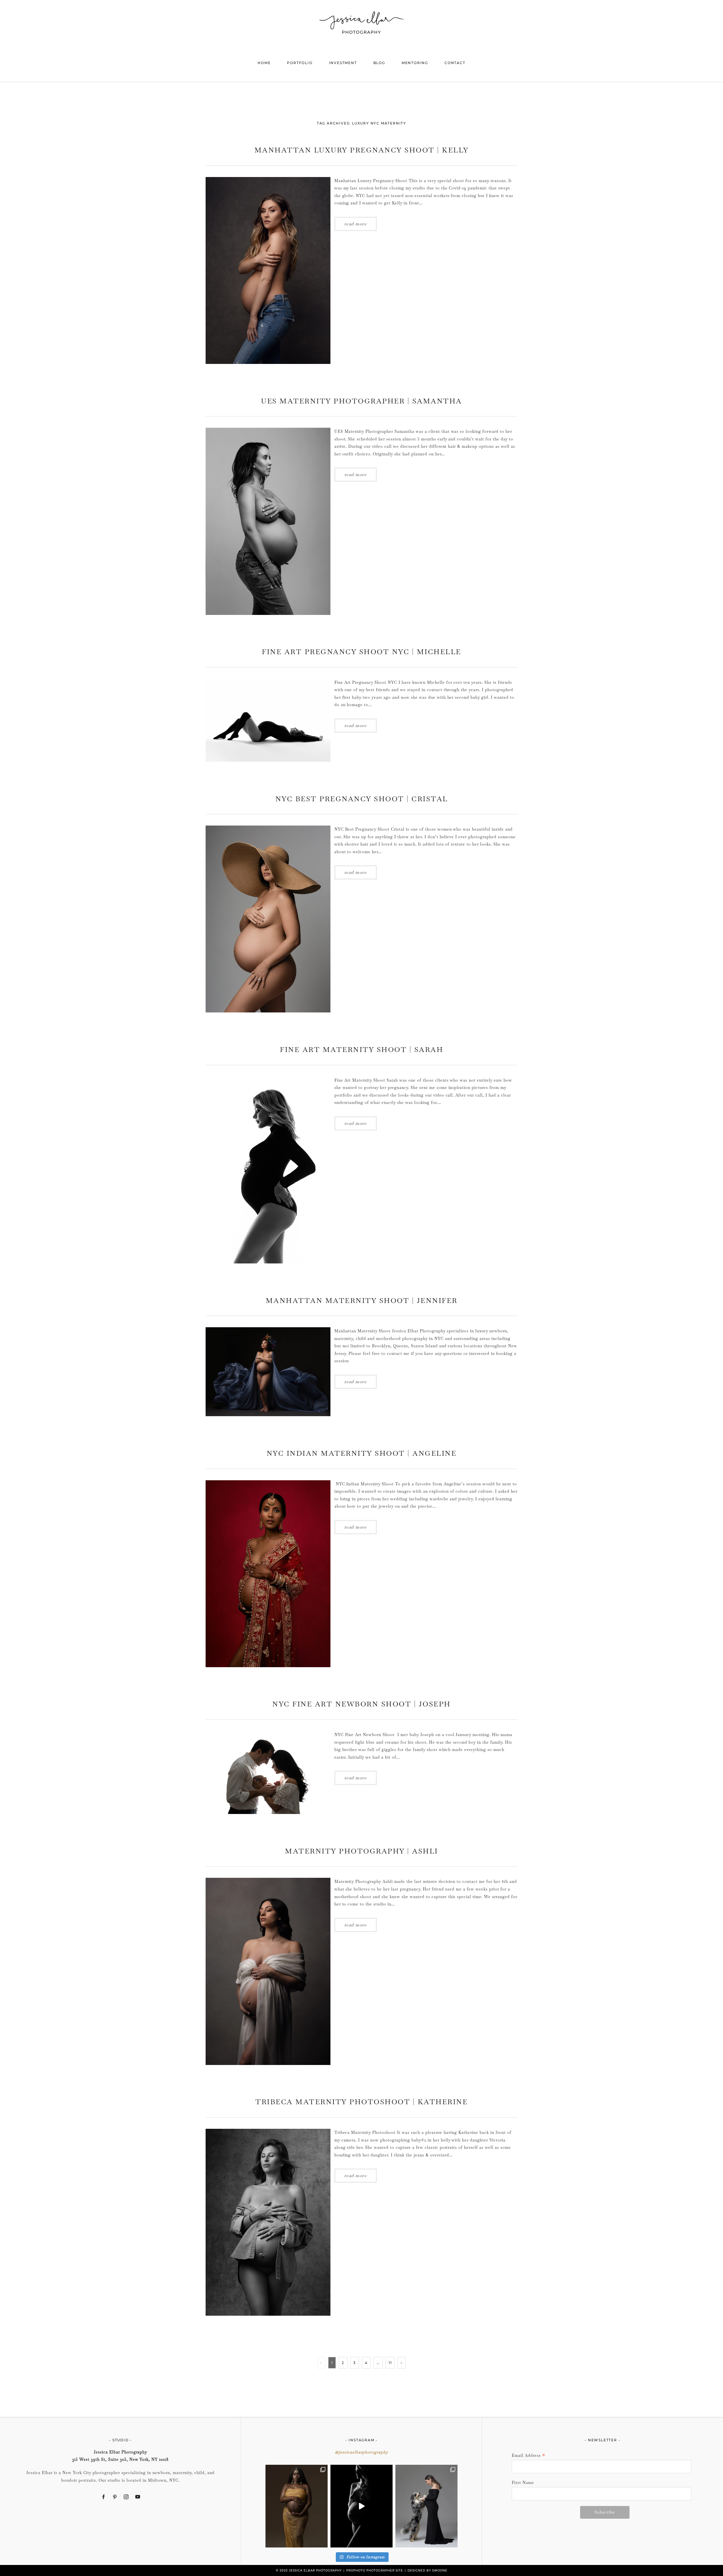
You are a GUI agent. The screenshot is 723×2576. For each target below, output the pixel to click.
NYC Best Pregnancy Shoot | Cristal (362, 799)
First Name (523, 2483)
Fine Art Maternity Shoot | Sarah (361, 1049)
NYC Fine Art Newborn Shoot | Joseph (361, 1704)
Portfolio (300, 63)
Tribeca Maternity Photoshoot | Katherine (361, 2102)
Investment (343, 63)
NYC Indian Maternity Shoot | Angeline (362, 1453)
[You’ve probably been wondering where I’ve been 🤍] (361, 2506)
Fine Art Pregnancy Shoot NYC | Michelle (361, 652)
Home (264, 63)
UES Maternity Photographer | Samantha (361, 401)
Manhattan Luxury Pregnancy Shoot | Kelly (362, 150)
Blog (379, 63)
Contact (455, 63)
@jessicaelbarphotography (361, 2452)
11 (390, 2363)
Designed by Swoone (427, 2570)
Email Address (529, 2456)
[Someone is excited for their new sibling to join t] (426, 2506)
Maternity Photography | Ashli (361, 1851)
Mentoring (415, 63)
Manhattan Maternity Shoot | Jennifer (362, 1300)
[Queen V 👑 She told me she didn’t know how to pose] (297, 2506)
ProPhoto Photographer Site (375, 2570)
